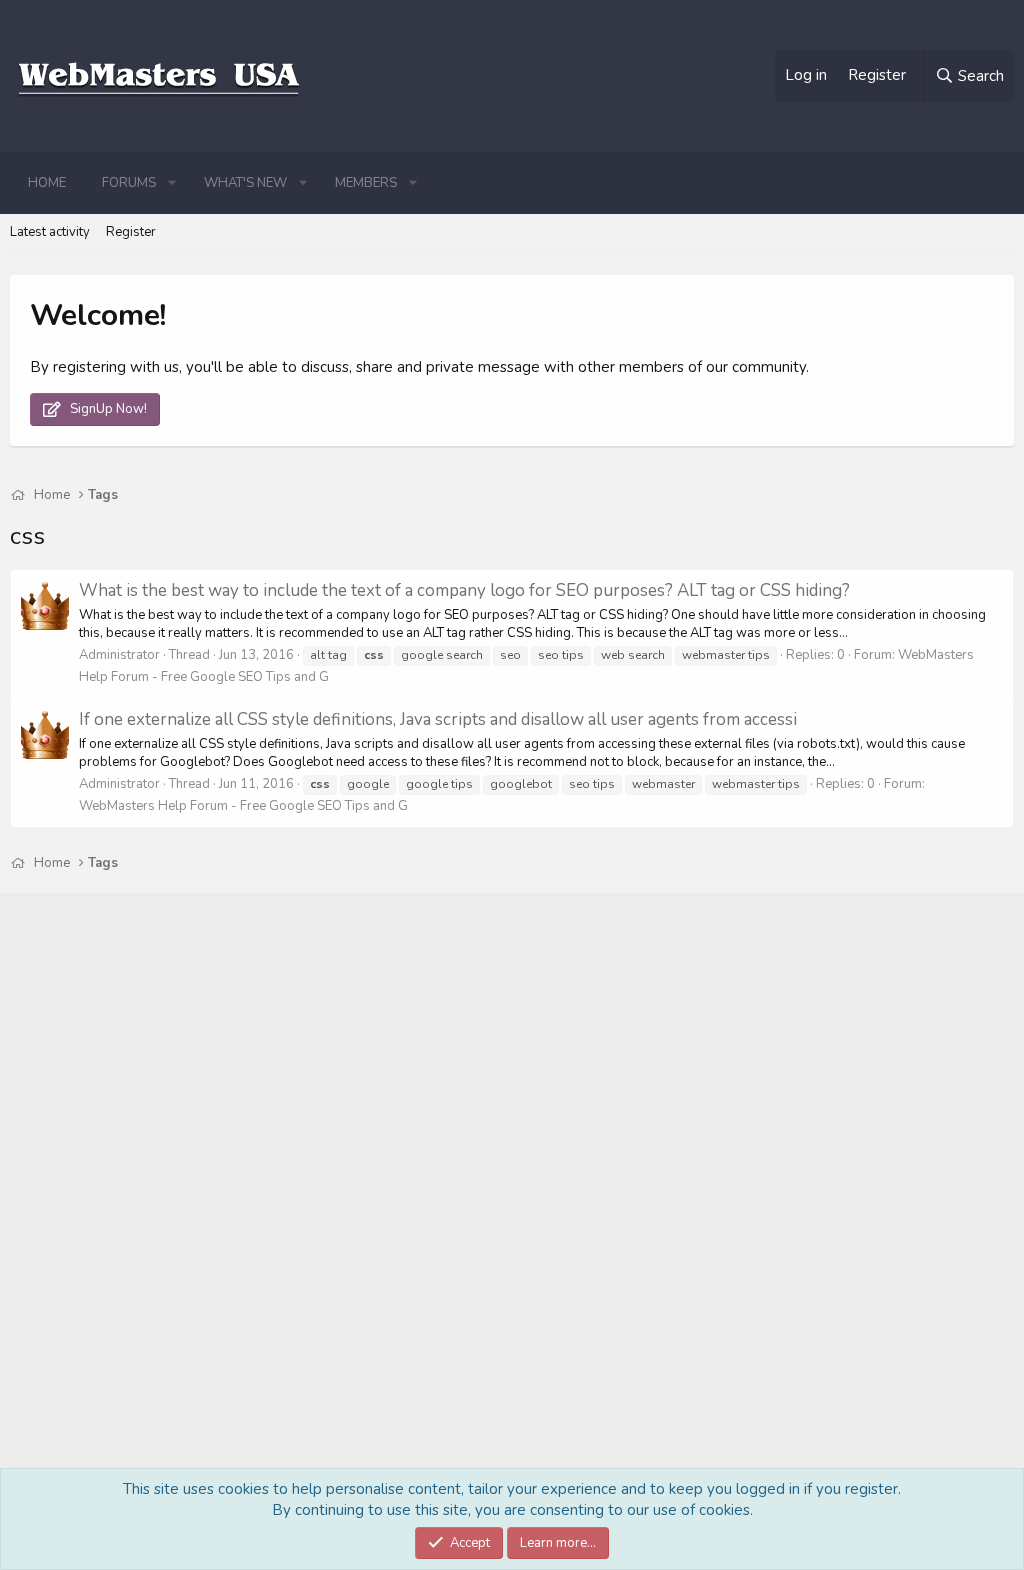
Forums (129, 183)
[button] (172, 183)
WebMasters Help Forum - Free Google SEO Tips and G (243, 806)
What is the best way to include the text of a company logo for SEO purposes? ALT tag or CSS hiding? (464, 590)
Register (131, 232)
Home (47, 183)
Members (366, 183)
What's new (245, 183)
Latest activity (50, 232)
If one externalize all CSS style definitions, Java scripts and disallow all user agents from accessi (438, 719)
